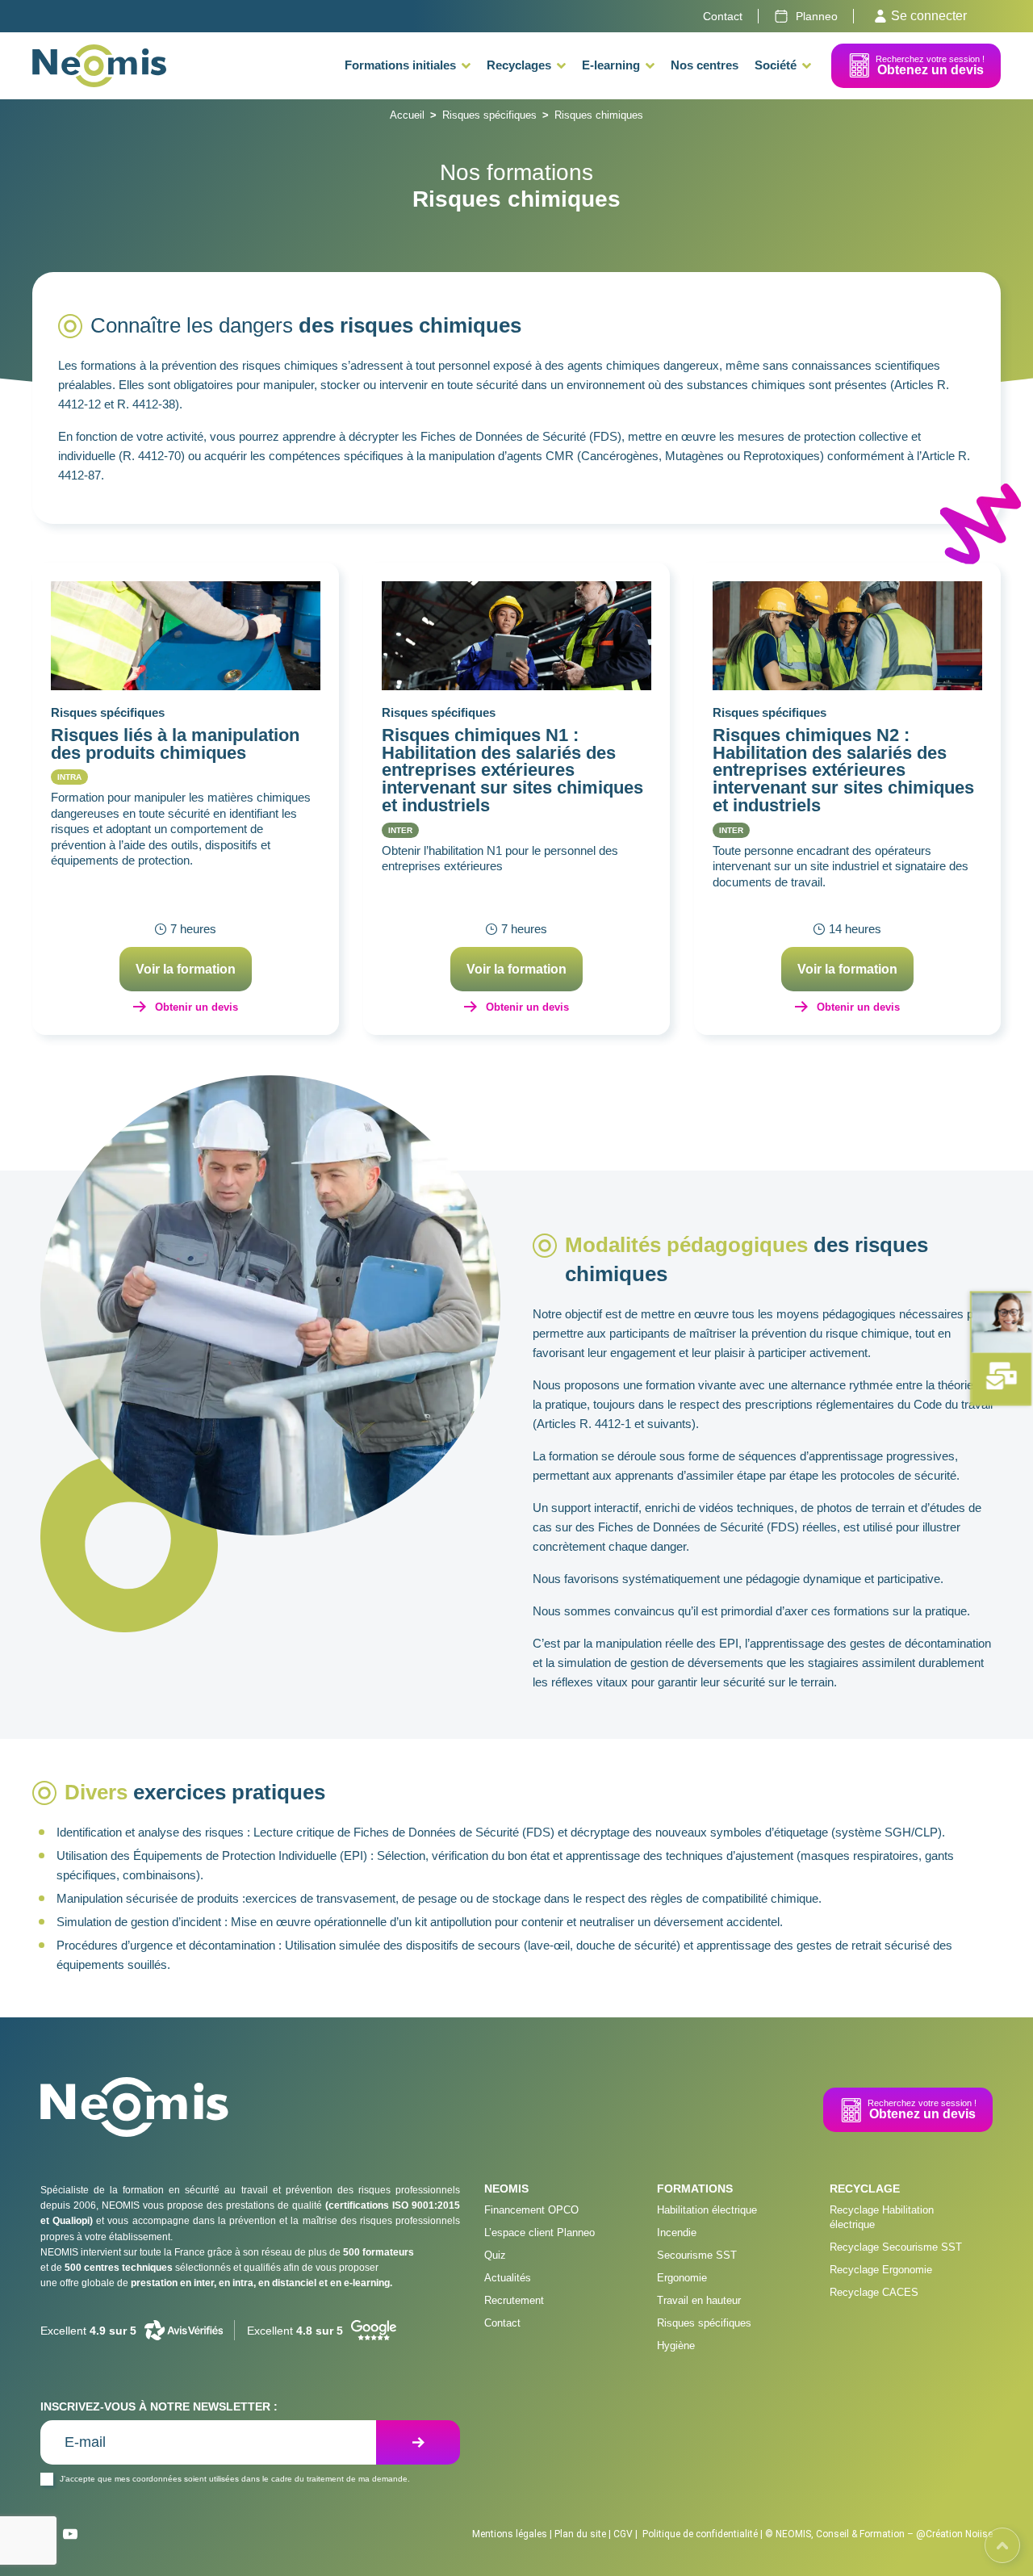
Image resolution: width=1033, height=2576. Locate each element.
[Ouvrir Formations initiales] (466, 66)
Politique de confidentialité (700, 2534)
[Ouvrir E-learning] (650, 66)
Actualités (508, 2278)
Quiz (495, 2255)
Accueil (407, 115)
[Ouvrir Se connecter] (880, 16)
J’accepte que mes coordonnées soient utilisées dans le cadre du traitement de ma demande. (235, 2479)
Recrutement (514, 2300)
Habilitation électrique (707, 2210)
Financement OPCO (531, 2210)
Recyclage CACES (874, 2292)
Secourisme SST (697, 2255)
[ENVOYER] (418, 2442)
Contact (502, 2323)
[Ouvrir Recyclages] (561, 66)
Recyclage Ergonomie (881, 2270)
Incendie (677, 2233)
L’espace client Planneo (540, 2233)
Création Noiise (959, 2534)
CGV (623, 2534)
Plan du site (580, 2534)
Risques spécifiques (489, 115)
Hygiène (676, 2346)
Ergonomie (682, 2278)
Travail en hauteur (699, 2300)
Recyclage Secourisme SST (896, 2247)
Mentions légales (510, 2534)
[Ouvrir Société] (807, 66)
